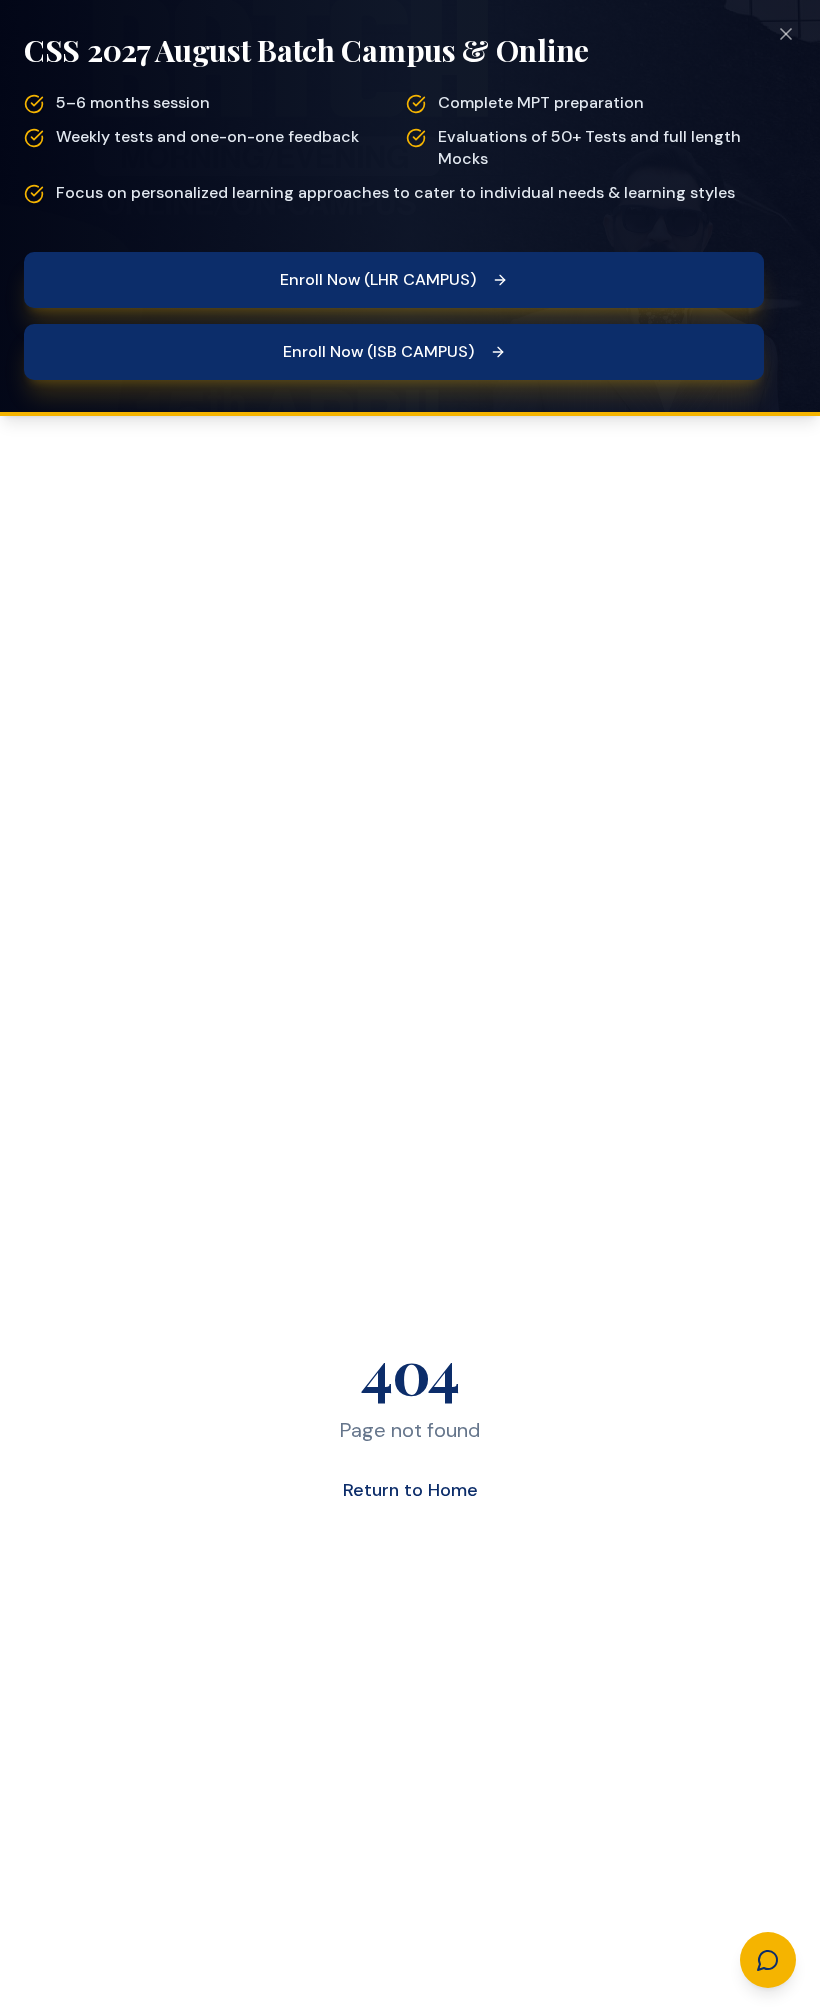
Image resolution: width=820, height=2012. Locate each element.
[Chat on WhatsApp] (768, 1960)
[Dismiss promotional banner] (786, 34)
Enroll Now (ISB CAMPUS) (378, 351)
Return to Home (410, 1490)
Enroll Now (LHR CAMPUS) (378, 279)
